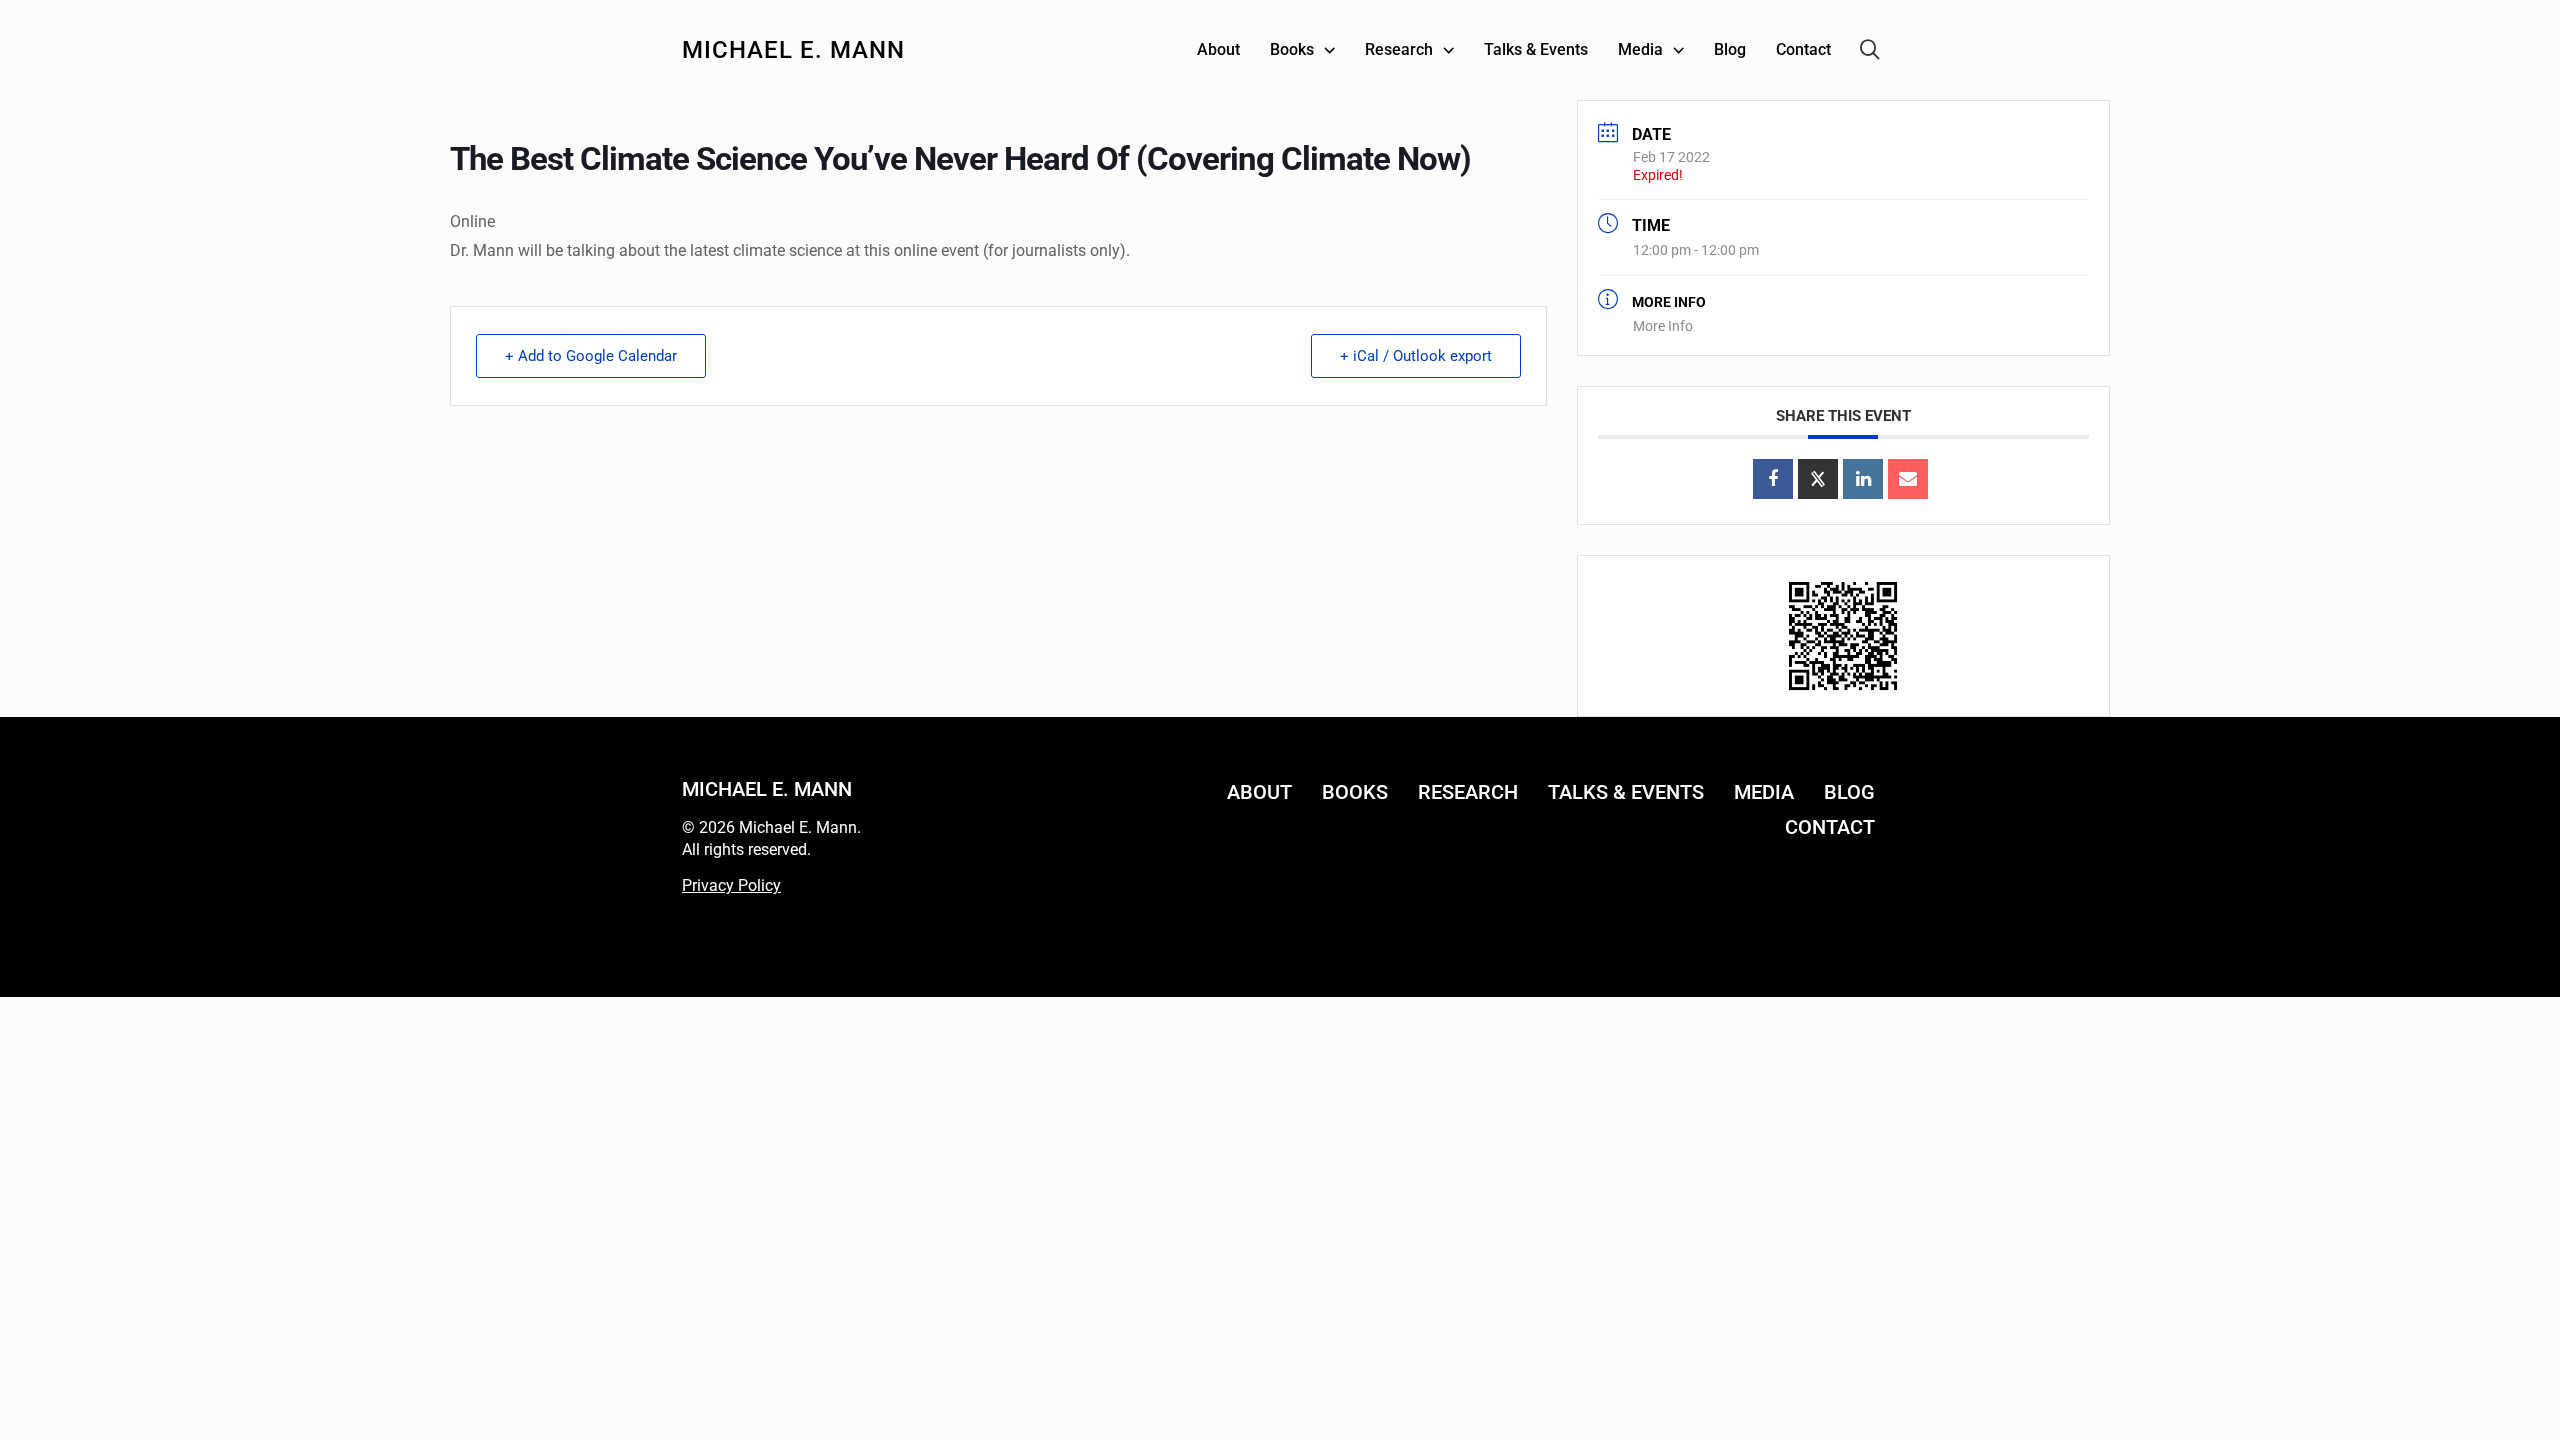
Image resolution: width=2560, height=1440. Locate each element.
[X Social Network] (1818, 479)
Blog (1849, 792)
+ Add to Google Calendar (591, 356)
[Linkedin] (1863, 479)
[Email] (1908, 479)
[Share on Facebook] (1773, 479)
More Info (1663, 326)
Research (1468, 792)
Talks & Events (1626, 792)
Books (1355, 792)
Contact (1830, 827)
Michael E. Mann (793, 50)
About (1259, 792)
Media (1764, 792)
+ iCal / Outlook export (1416, 356)
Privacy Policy (731, 885)
